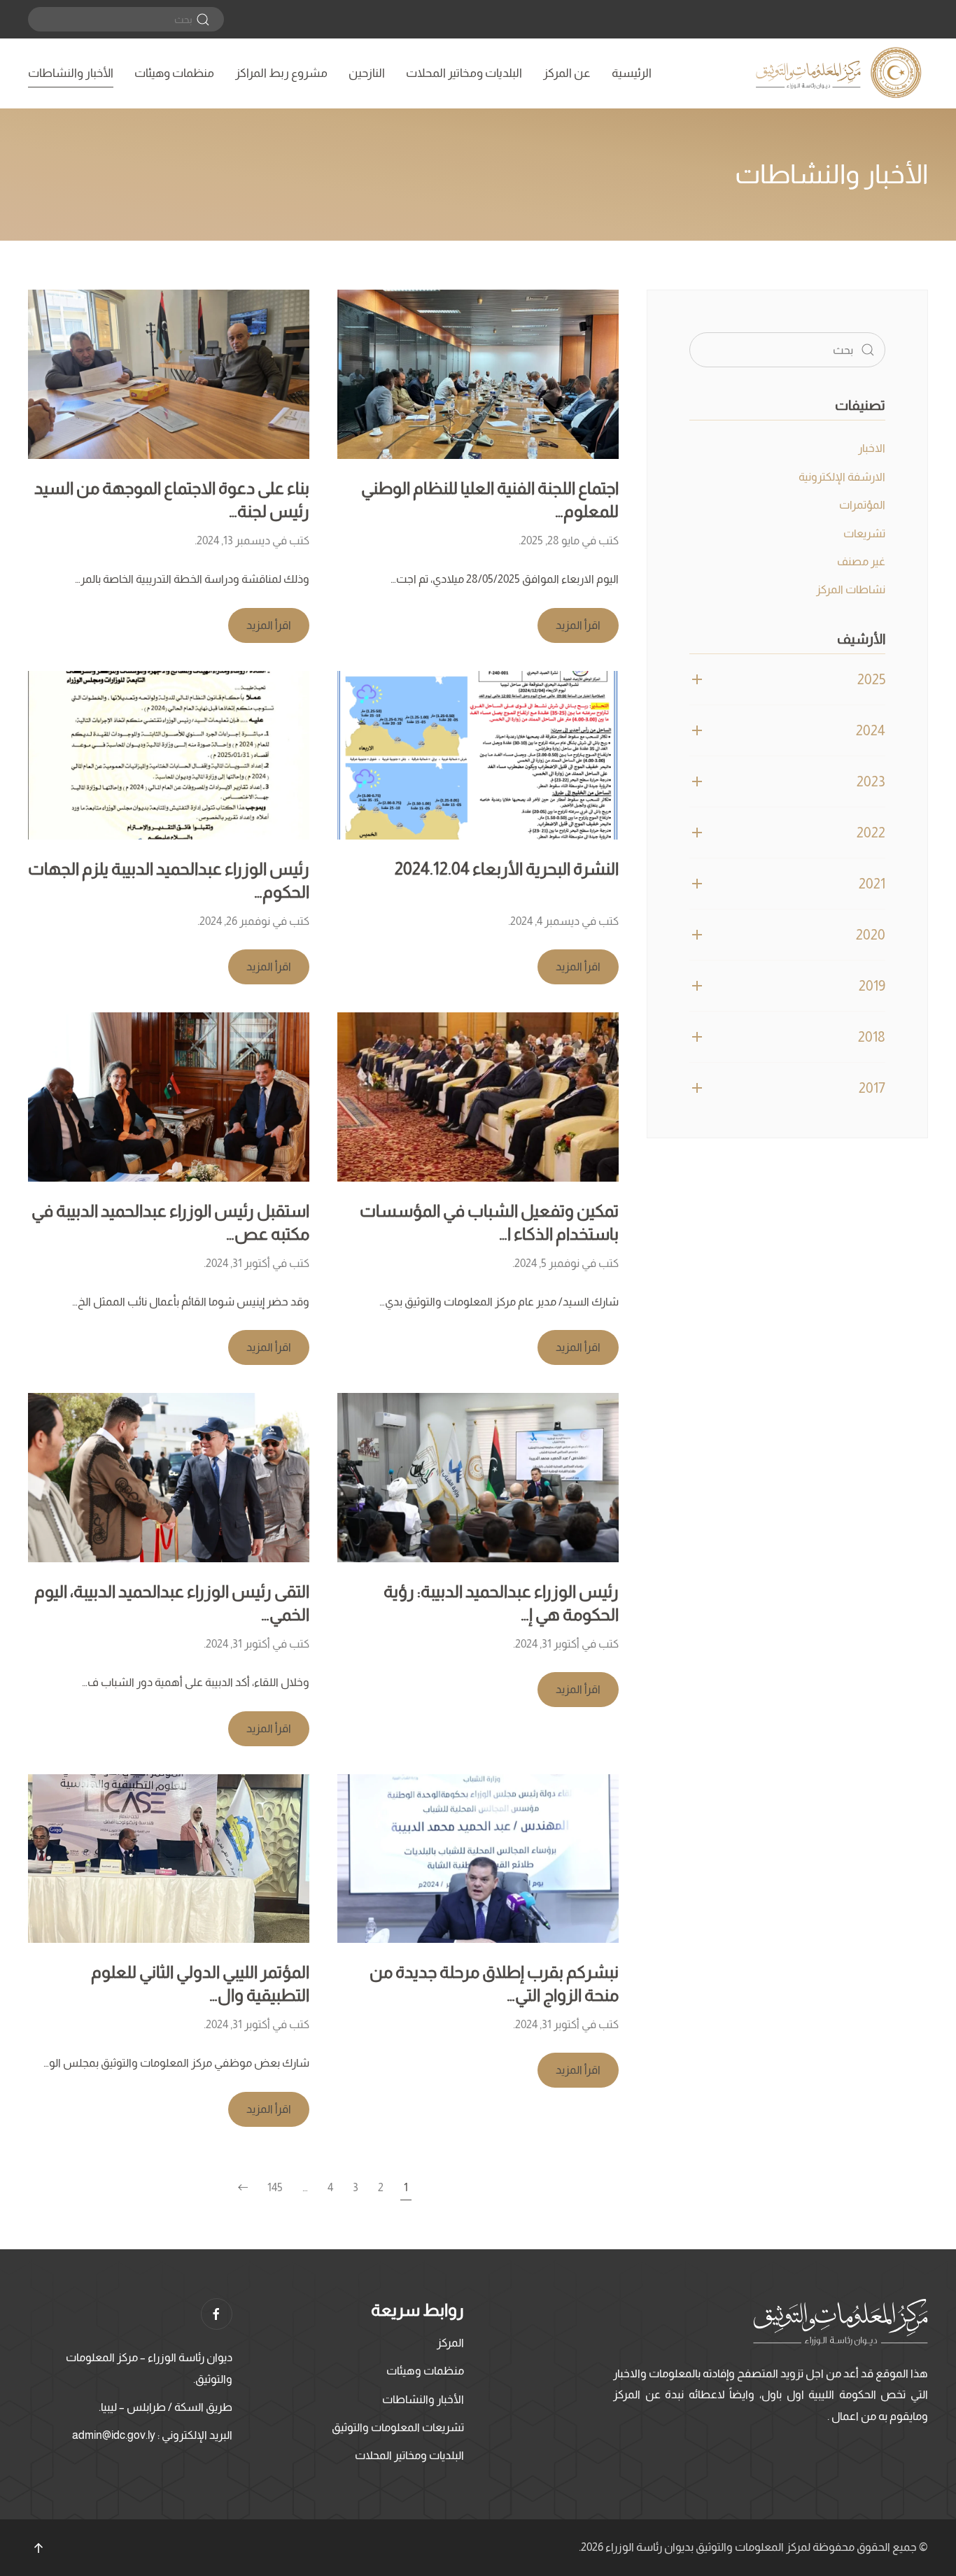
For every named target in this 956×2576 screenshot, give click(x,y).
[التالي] (243, 2188)
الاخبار (872, 448)
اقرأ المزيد (578, 625)
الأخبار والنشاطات (71, 73)
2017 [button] (872, 1088)
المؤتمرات (862, 505)
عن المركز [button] (567, 73)
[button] (38, 2548)
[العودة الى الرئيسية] (841, 73)
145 (275, 2187)
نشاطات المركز (851, 589)
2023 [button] (871, 781)
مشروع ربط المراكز (281, 73)
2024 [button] (871, 730)
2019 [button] (872, 986)
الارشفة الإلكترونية (842, 477)
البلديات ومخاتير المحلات (464, 73)
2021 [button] (872, 884)
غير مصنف (861, 561)
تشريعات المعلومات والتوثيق (398, 2427)
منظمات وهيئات (174, 73)
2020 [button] (871, 935)
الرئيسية (632, 73)
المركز (450, 2343)
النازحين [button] (367, 73)
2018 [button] (872, 1037)
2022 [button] (871, 833)
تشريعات (864, 533)
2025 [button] (871, 679)
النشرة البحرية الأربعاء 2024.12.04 (507, 869)
